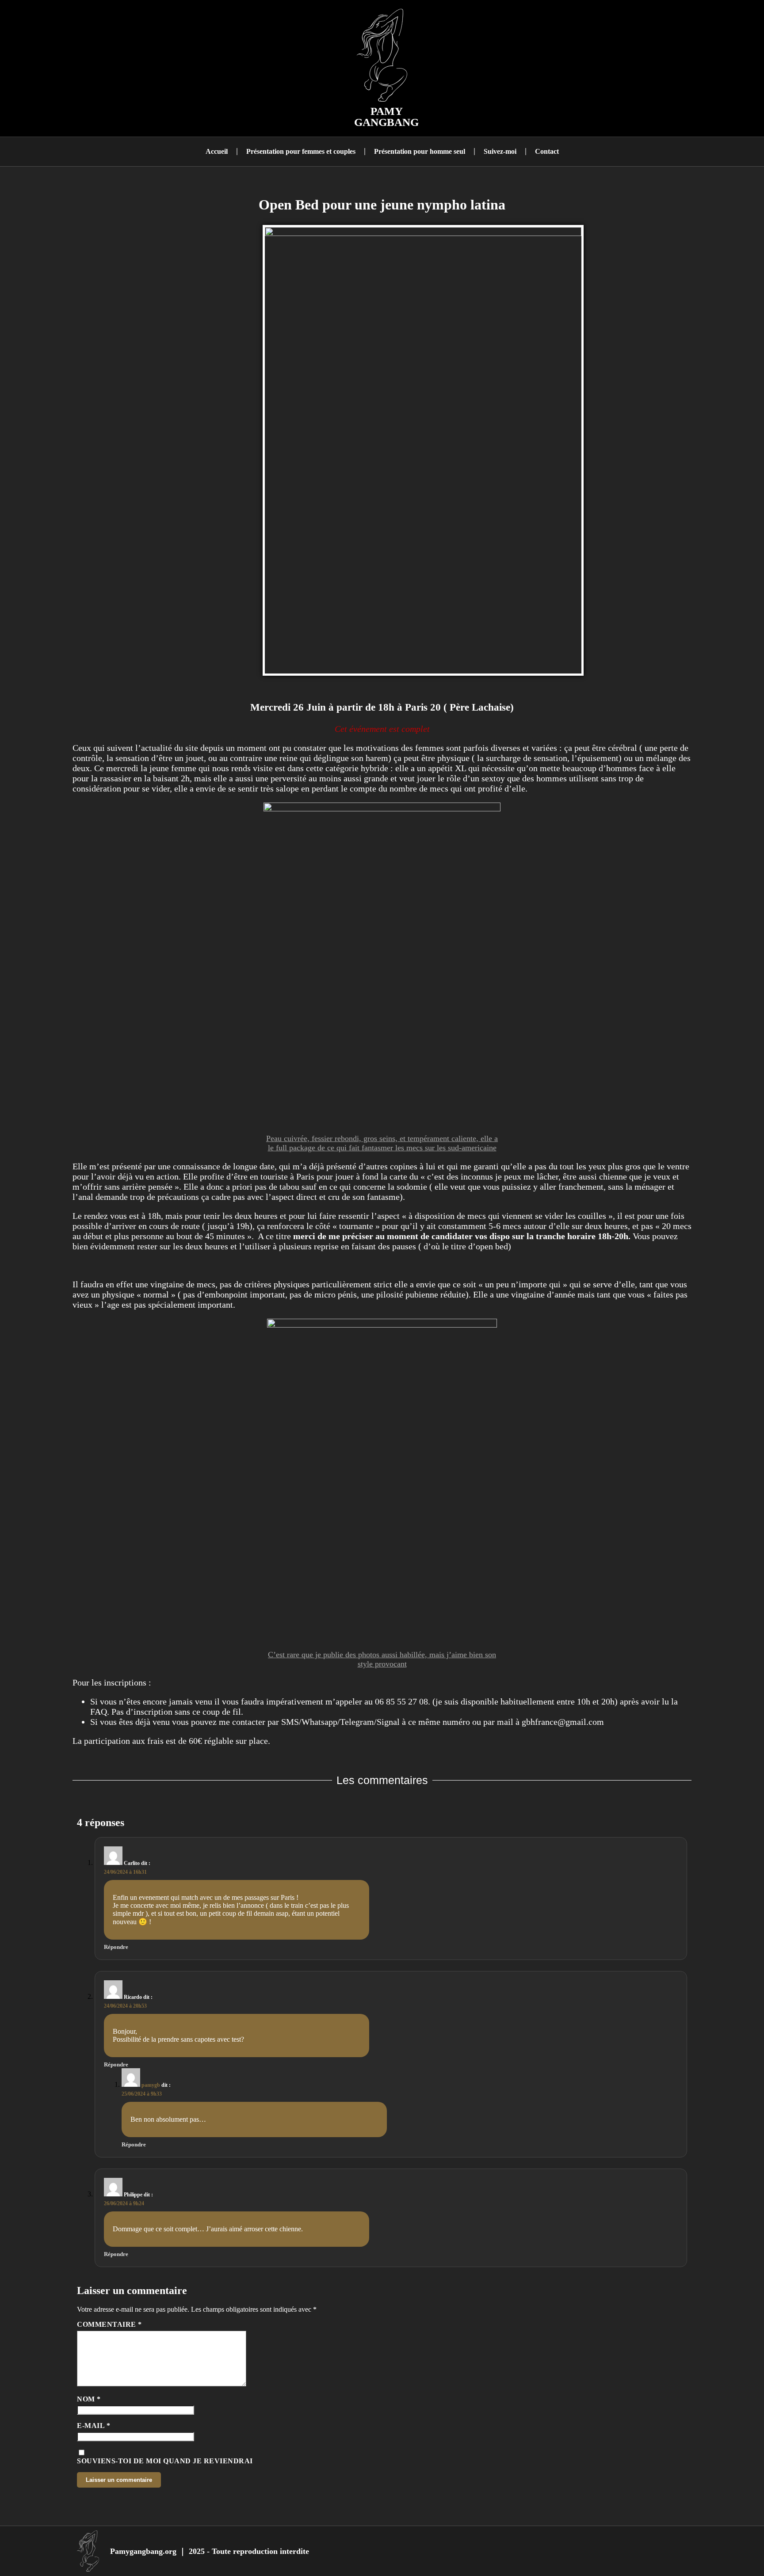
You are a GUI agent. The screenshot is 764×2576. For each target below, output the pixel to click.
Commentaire (109, 2324)
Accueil (217, 151)
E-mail (94, 2426)
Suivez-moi (500, 151)
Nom (89, 2399)
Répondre (116, 1947)
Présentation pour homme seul (420, 151)
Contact (547, 151)
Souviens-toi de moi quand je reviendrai (165, 2461)
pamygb (151, 2085)
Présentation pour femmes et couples (301, 151)
